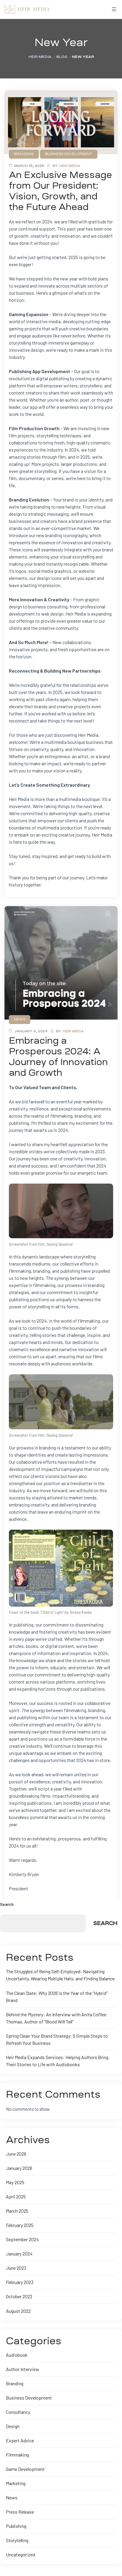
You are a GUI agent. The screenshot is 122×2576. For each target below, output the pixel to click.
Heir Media (70, 166)
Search (7, 1904)
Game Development (25, 2469)
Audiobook (17, 2355)
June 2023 (16, 2268)
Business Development (29, 2398)
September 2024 (22, 2239)
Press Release (20, 2512)
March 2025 (17, 2211)
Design (13, 2426)
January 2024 (19, 2254)
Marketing (16, 2483)
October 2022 (19, 2296)
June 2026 (16, 2154)
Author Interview (23, 2369)
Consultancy (18, 2412)
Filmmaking (17, 2455)
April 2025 (16, 2196)
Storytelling (17, 2540)
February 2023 (20, 2282)
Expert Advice (20, 2440)
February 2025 (20, 2225)
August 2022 (18, 2311)
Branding (15, 2383)
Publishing (16, 2526)
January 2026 (19, 2168)
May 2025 (15, 2182)
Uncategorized (20, 2554)
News (12, 2497)
